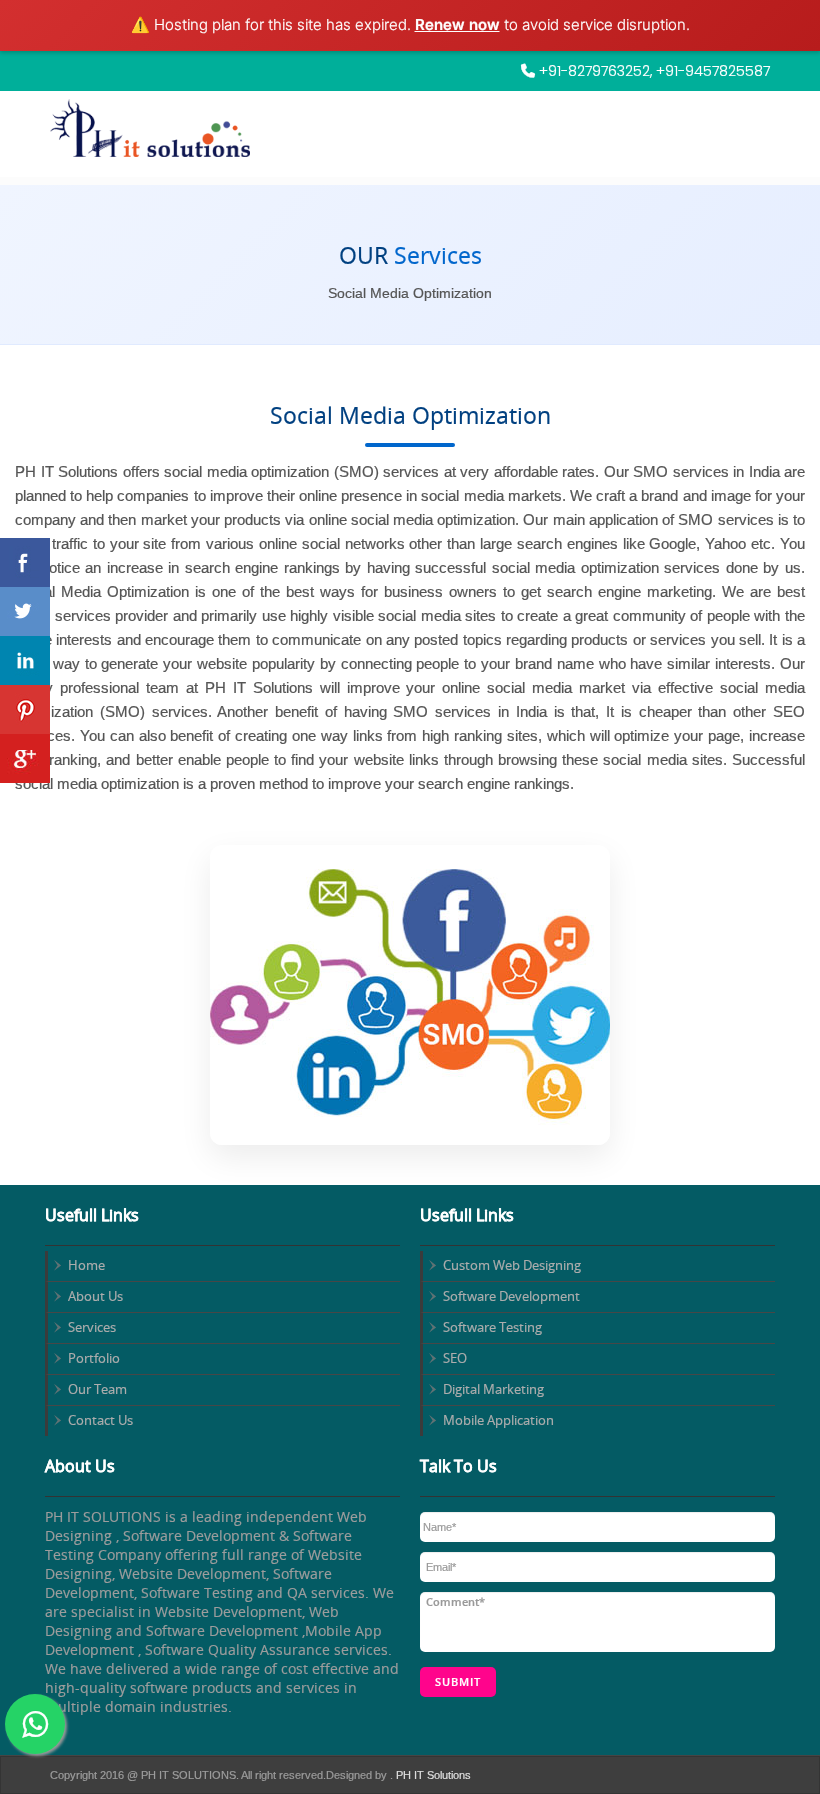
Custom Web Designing (512, 1265)
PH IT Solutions (432, 1775)
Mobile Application (498, 1420)
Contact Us (100, 1420)
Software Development (511, 1296)
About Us (95, 1296)
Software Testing (492, 1327)
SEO (455, 1358)
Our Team (97, 1389)
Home (86, 1265)
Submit (458, 1681)
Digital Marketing (493, 1389)
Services (92, 1327)
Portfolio (94, 1358)
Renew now (457, 24)
